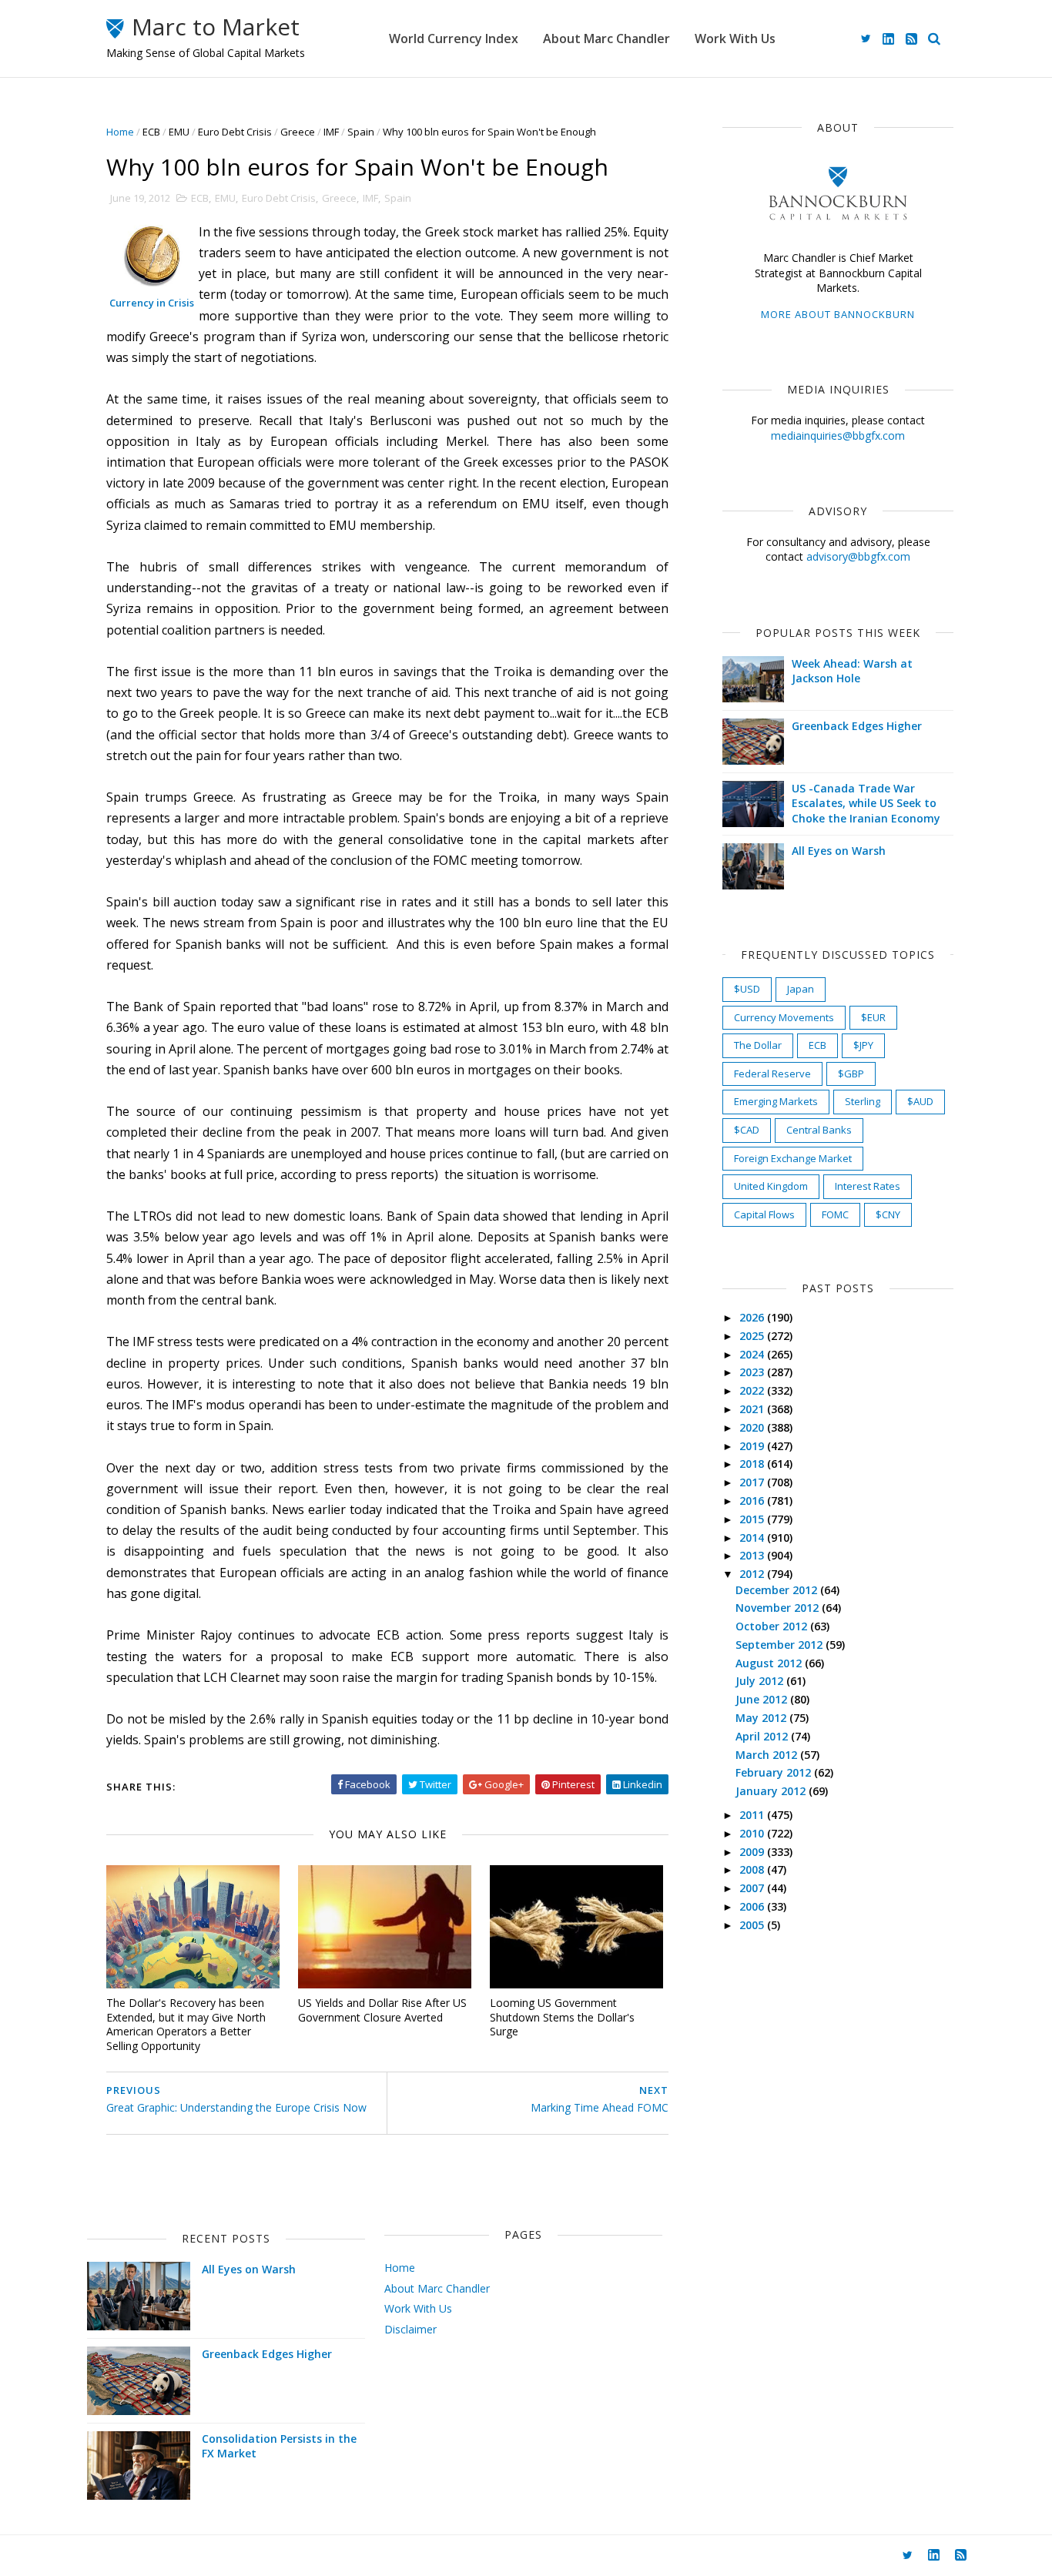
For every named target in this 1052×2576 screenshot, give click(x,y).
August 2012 (770, 1663)
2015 (753, 1519)
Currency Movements (784, 1017)
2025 (753, 1336)
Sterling (863, 1101)
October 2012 (773, 1626)
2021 (753, 1409)
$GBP (851, 1074)
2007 (753, 1888)
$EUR (873, 1017)
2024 (753, 1354)
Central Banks (819, 1130)
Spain (361, 132)
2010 (753, 1833)
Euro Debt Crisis (235, 132)
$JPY (863, 1045)
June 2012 (763, 1699)
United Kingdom (771, 1186)
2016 (753, 1501)
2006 (753, 1906)
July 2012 (761, 1681)
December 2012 (778, 1590)
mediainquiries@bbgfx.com (838, 435)
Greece (298, 132)
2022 (753, 1390)
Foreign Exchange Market (793, 1158)
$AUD (920, 1101)
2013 (753, 1555)
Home (120, 132)
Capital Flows (764, 1214)
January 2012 (772, 1791)
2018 (753, 1464)
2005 (753, 1925)
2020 (753, 1427)
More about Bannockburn (838, 314)
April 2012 (763, 1736)
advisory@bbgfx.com (858, 556)
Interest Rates (868, 1186)
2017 (753, 1482)
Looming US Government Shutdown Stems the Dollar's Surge (562, 2017)
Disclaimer (410, 2329)
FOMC (835, 1214)
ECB (151, 132)
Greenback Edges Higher (857, 726)
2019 (753, 1446)
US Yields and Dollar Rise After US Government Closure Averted (382, 2010)
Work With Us (735, 39)
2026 (753, 1317)
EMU (179, 132)
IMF (331, 132)
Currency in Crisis (152, 303)
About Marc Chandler (606, 39)
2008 (753, 1869)
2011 (753, 1815)
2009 (753, 1852)
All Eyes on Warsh (839, 851)
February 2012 (775, 1772)
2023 (753, 1372)
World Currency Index (454, 39)
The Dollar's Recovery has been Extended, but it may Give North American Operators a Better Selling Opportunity (186, 2024)
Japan (801, 989)
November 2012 (779, 1608)
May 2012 (762, 1718)
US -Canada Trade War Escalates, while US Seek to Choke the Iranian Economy (866, 803)
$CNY (888, 1214)
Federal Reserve (772, 1074)
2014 (753, 1538)
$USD (747, 989)
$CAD (747, 1130)
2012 (753, 1574)
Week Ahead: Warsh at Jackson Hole (852, 671)
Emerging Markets (776, 1101)
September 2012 (781, 1645)
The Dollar (758, 1045)
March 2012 (768, 1755)
